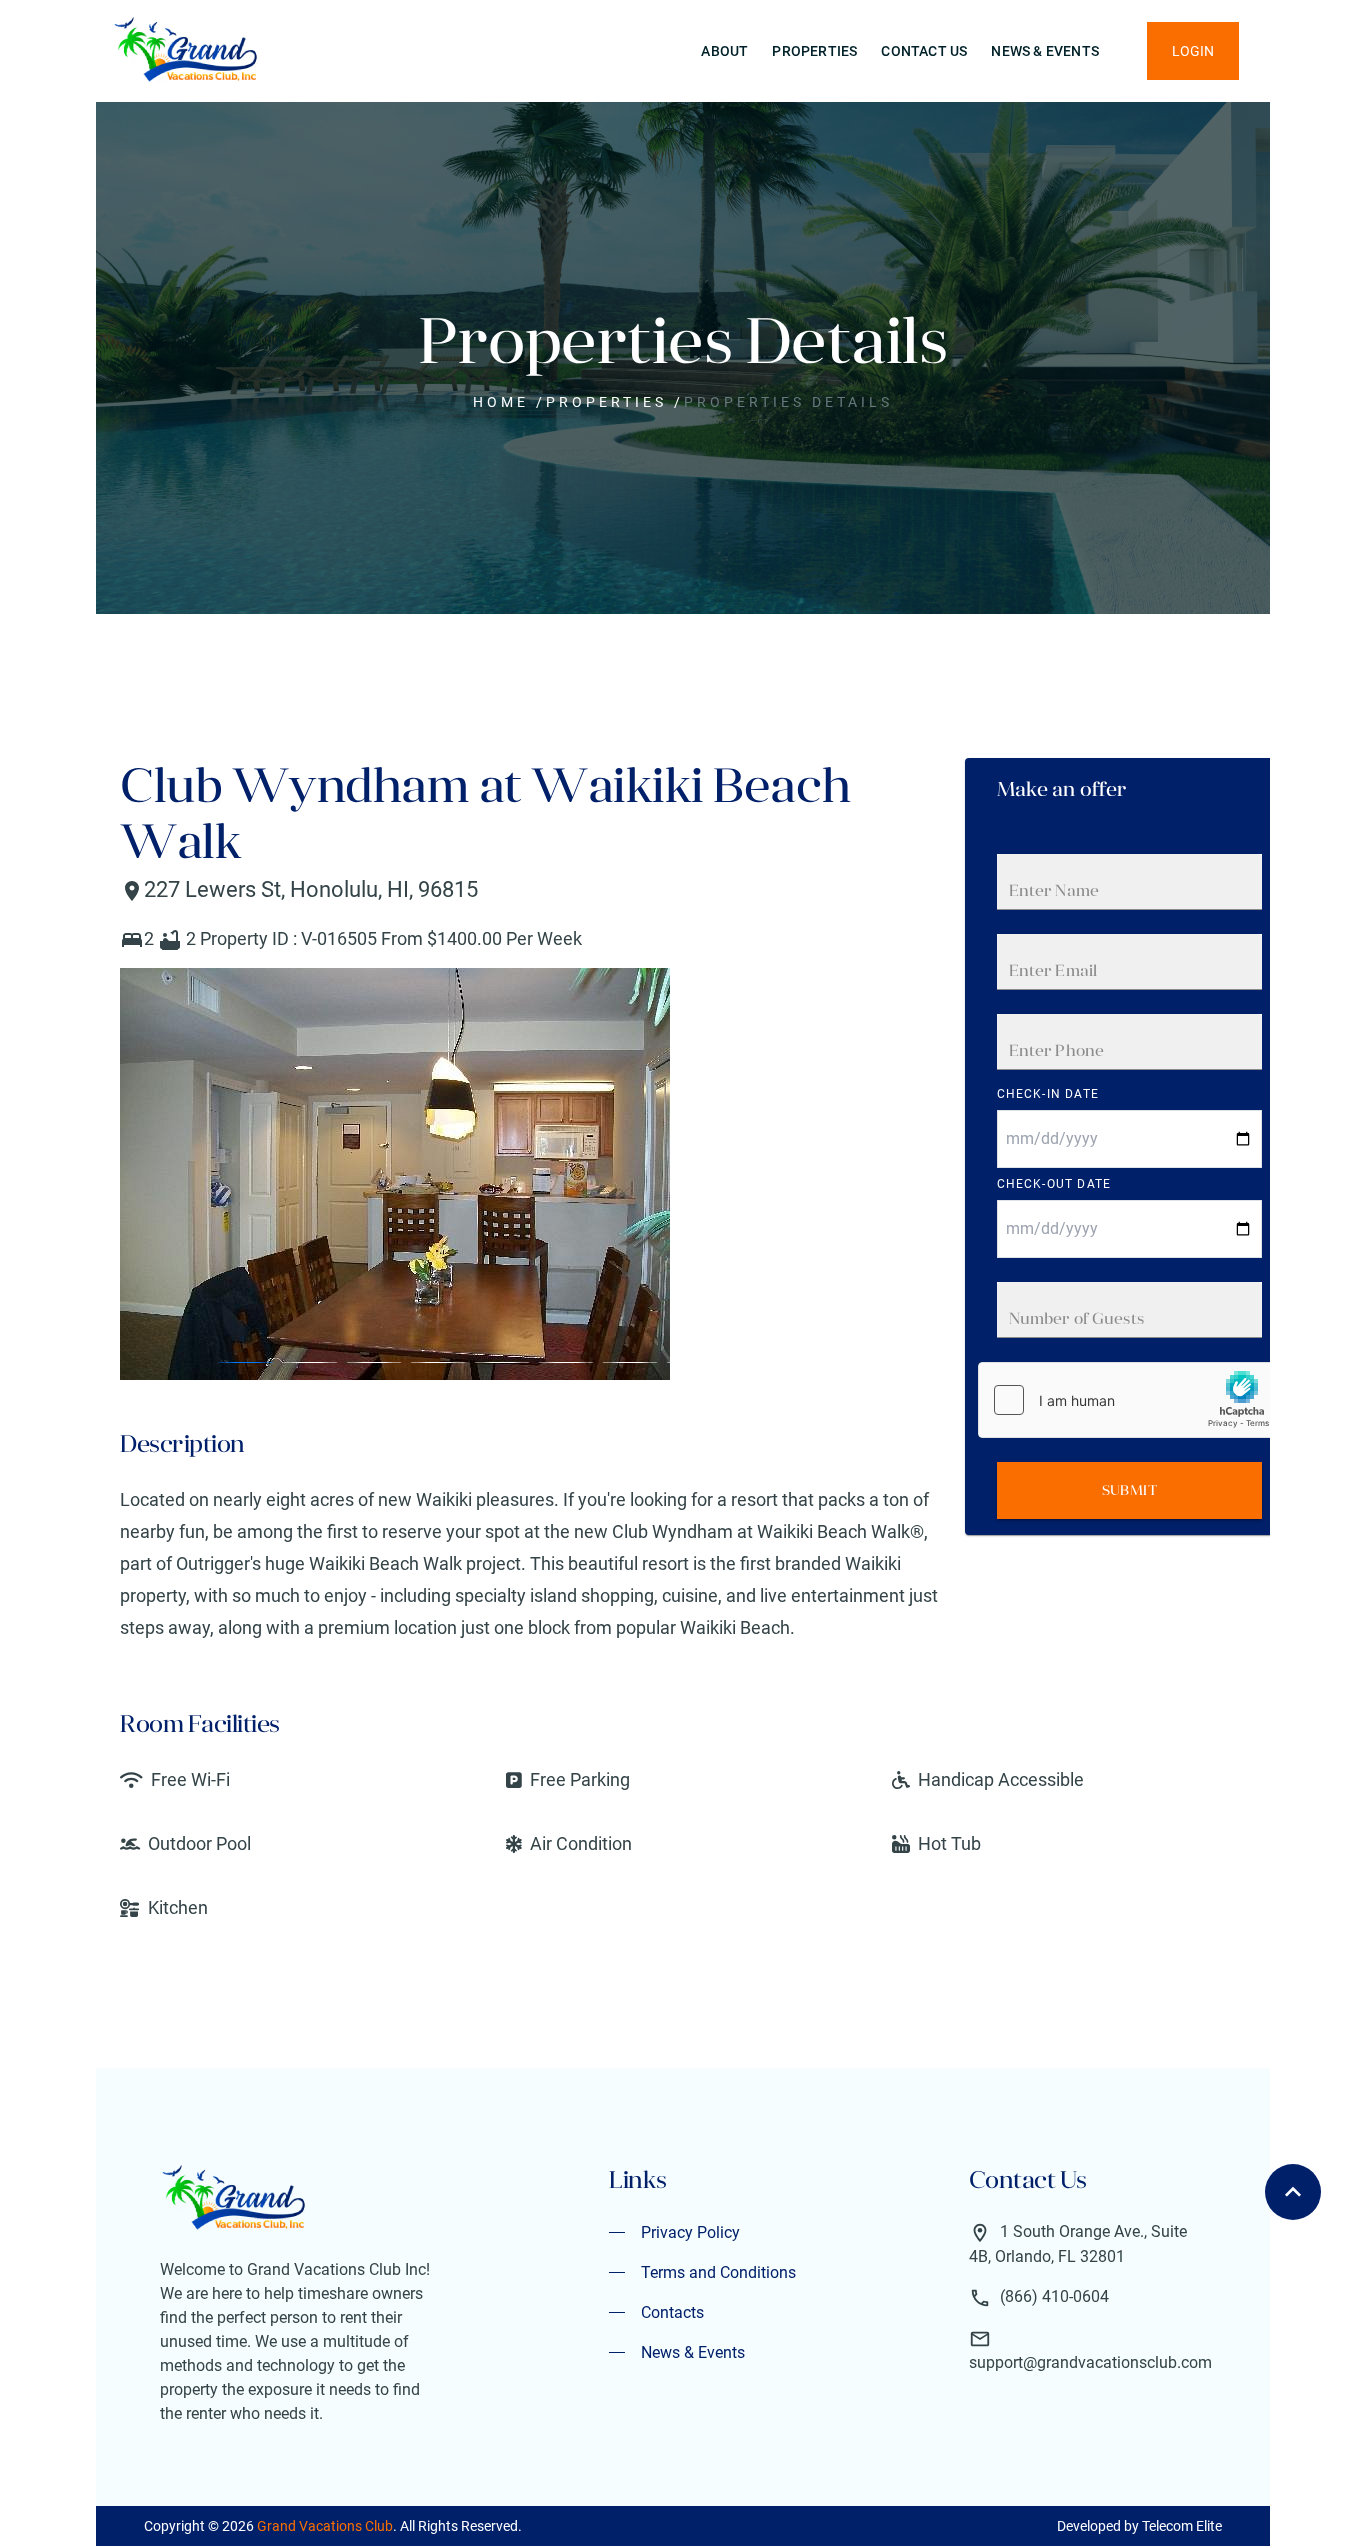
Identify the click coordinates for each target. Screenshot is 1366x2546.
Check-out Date (1054, 1184)
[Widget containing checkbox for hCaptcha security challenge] (1129, 1400)
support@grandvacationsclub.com (1090, 2362)
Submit (1129, 1490)
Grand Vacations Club (325, 2526)
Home (501, 402)
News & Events (1045, 51)
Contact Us (924, 51)
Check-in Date (1048, 1094)
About (724, 51)
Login (1193, 51)
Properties (814, 51)
